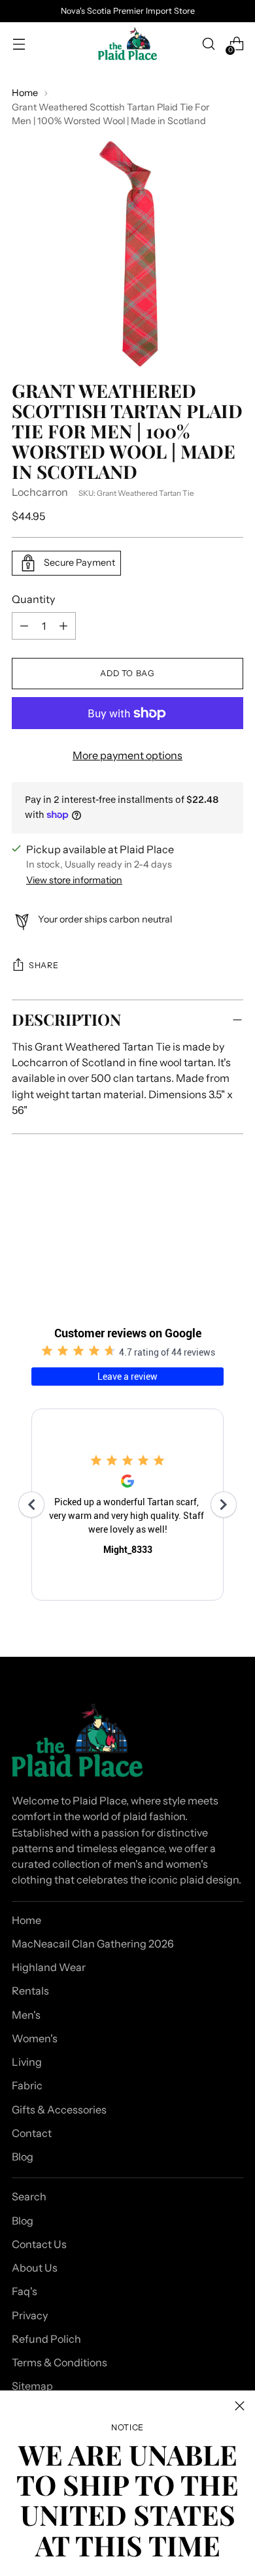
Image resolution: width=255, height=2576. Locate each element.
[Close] (240, 2406)
